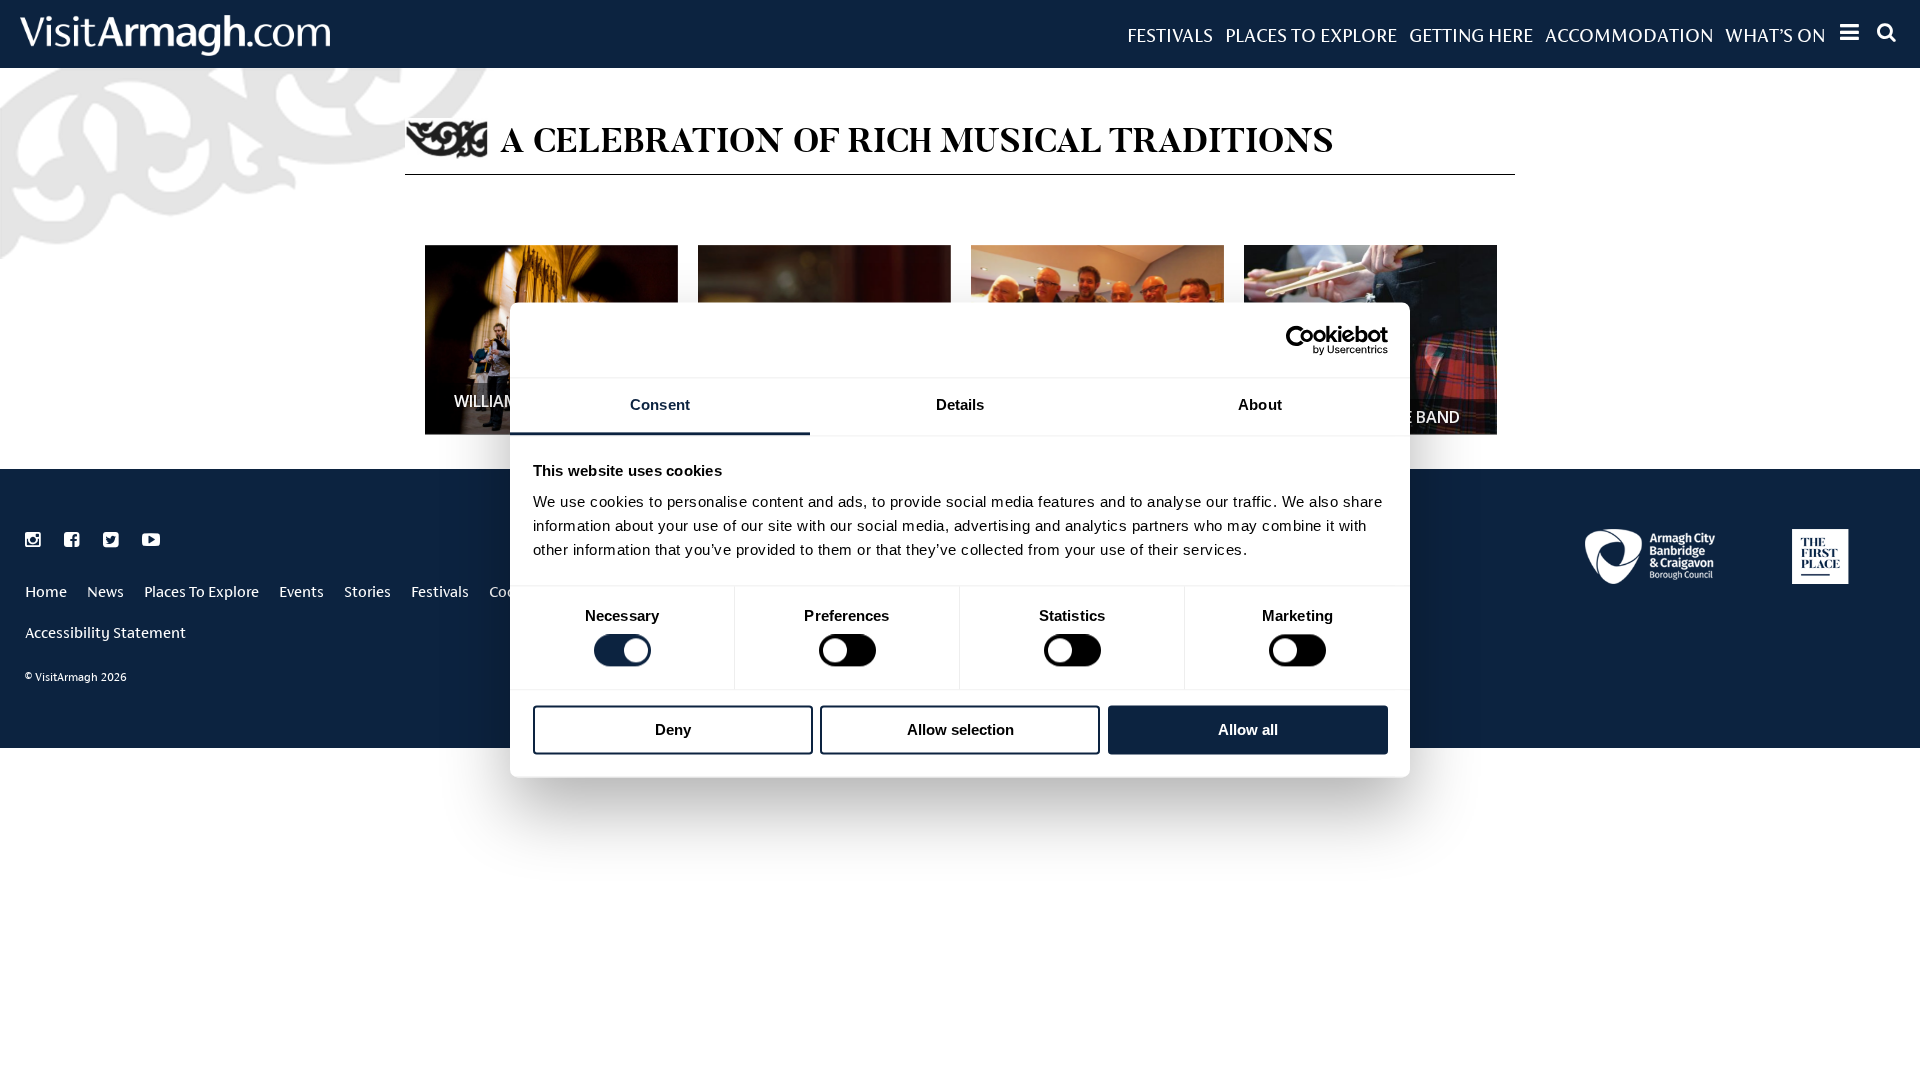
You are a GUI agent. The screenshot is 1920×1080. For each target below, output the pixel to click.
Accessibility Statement (105, 632)
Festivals (1170, 35)
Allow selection (960, 729)
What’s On (1775, 35)
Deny (673, 729)
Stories (367, 591)
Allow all (1248, 729)
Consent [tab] (660, 404)
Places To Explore (1311, 35)
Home (46, 591)
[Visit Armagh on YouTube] (151, 540)
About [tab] (1260, 404)
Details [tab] (960, 404)
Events (301, 591)
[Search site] (1886, 32)
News (105, 591)
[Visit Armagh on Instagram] (34, 540)
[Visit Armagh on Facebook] (73, 540)
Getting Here (1471, 35)
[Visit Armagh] (175, 49)
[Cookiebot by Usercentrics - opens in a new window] (1300, 340)
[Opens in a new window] (1650, 560)
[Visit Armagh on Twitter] (112, 540)
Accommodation (1629, 35)
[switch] (847, 651)
